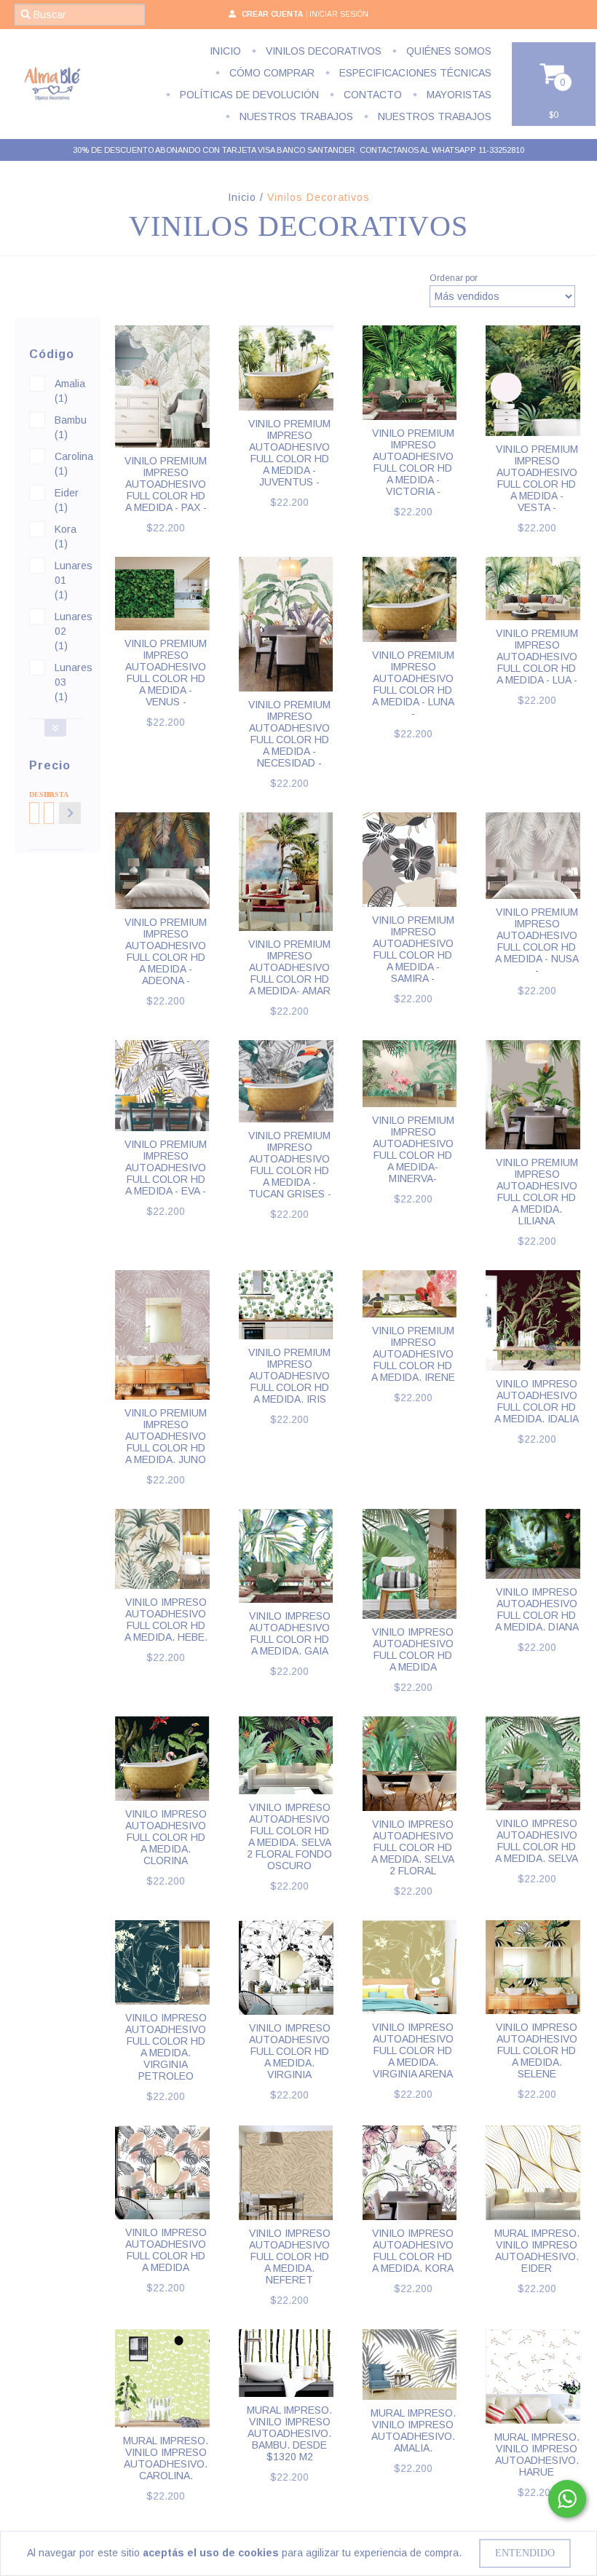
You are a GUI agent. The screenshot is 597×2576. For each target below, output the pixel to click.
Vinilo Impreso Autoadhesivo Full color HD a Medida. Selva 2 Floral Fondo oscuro (289, 1836)
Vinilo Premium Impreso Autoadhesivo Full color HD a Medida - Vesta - (537, 478)
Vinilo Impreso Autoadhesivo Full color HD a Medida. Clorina (166, 1837)
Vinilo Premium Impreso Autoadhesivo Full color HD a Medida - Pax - (166, 484)
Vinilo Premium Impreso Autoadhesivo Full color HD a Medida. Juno (166, 1436)
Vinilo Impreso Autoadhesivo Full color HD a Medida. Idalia (537, 1401)
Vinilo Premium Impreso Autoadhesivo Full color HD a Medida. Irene (413, 1354)
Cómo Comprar (270, 73)
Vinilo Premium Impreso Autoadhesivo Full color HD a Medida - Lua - (537, 657)
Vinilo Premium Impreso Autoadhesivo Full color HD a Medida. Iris (289, 1376)
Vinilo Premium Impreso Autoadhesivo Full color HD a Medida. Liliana (537, 1192)
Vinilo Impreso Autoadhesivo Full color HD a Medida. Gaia (290, 1633)
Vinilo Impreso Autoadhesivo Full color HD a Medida (413, 1649)
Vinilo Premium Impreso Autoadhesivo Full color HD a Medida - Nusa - (537, 941)
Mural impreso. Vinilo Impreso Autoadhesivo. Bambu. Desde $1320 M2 (289, 2433)
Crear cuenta (272, 14)
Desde (33, 794)
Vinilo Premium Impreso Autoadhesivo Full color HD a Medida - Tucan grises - (290, 1165)
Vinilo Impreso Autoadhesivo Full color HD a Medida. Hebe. (166, 1620)
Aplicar (70, 813)
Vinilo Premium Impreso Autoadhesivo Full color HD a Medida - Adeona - (166, 951)
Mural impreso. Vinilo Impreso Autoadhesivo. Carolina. (166, 2458)
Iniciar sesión (339, 14)
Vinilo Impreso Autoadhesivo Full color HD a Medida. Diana (537, 1609)
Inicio (225, 51)
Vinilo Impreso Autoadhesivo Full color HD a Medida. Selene (537, 2050)
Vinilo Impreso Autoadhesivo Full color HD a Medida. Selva (537, 1841)
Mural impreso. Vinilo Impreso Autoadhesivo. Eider (537, 2251)
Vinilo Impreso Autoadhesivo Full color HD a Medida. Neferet (290, 2256)
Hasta (48, 794)
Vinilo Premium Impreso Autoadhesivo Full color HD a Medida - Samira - (413, 949)
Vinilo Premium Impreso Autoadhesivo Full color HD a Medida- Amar (289, 967)
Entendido (525, 2553)
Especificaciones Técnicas (414, 73)
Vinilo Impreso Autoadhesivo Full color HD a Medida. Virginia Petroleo (166, 2047)
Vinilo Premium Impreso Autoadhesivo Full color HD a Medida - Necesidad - (289, 734)
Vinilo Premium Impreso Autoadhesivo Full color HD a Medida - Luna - (413, 684)
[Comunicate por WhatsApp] (567, 2499)
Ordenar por (454, 278)
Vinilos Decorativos (322, 51)
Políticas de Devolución (248, 95)
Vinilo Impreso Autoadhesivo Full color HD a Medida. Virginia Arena (413, 2050)
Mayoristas (458, 95)
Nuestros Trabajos (295, 116)
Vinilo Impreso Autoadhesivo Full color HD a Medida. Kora (413, 2251)
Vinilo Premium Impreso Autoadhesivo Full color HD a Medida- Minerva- (413, 1149)
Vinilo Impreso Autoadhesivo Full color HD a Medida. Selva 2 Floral (413, 1847)
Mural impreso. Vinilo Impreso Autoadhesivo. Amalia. (413, 2430)
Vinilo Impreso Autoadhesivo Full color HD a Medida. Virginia (290, 2051)
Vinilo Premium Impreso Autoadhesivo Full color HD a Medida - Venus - (166, 673)
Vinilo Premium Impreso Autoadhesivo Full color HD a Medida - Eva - (166, 1168)
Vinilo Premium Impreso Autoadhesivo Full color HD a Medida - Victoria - (413, 462)
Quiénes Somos (447, 51)
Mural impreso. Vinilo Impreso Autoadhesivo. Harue (537, 2454)
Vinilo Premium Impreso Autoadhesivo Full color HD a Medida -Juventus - (289, 453)
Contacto (371, 95)
